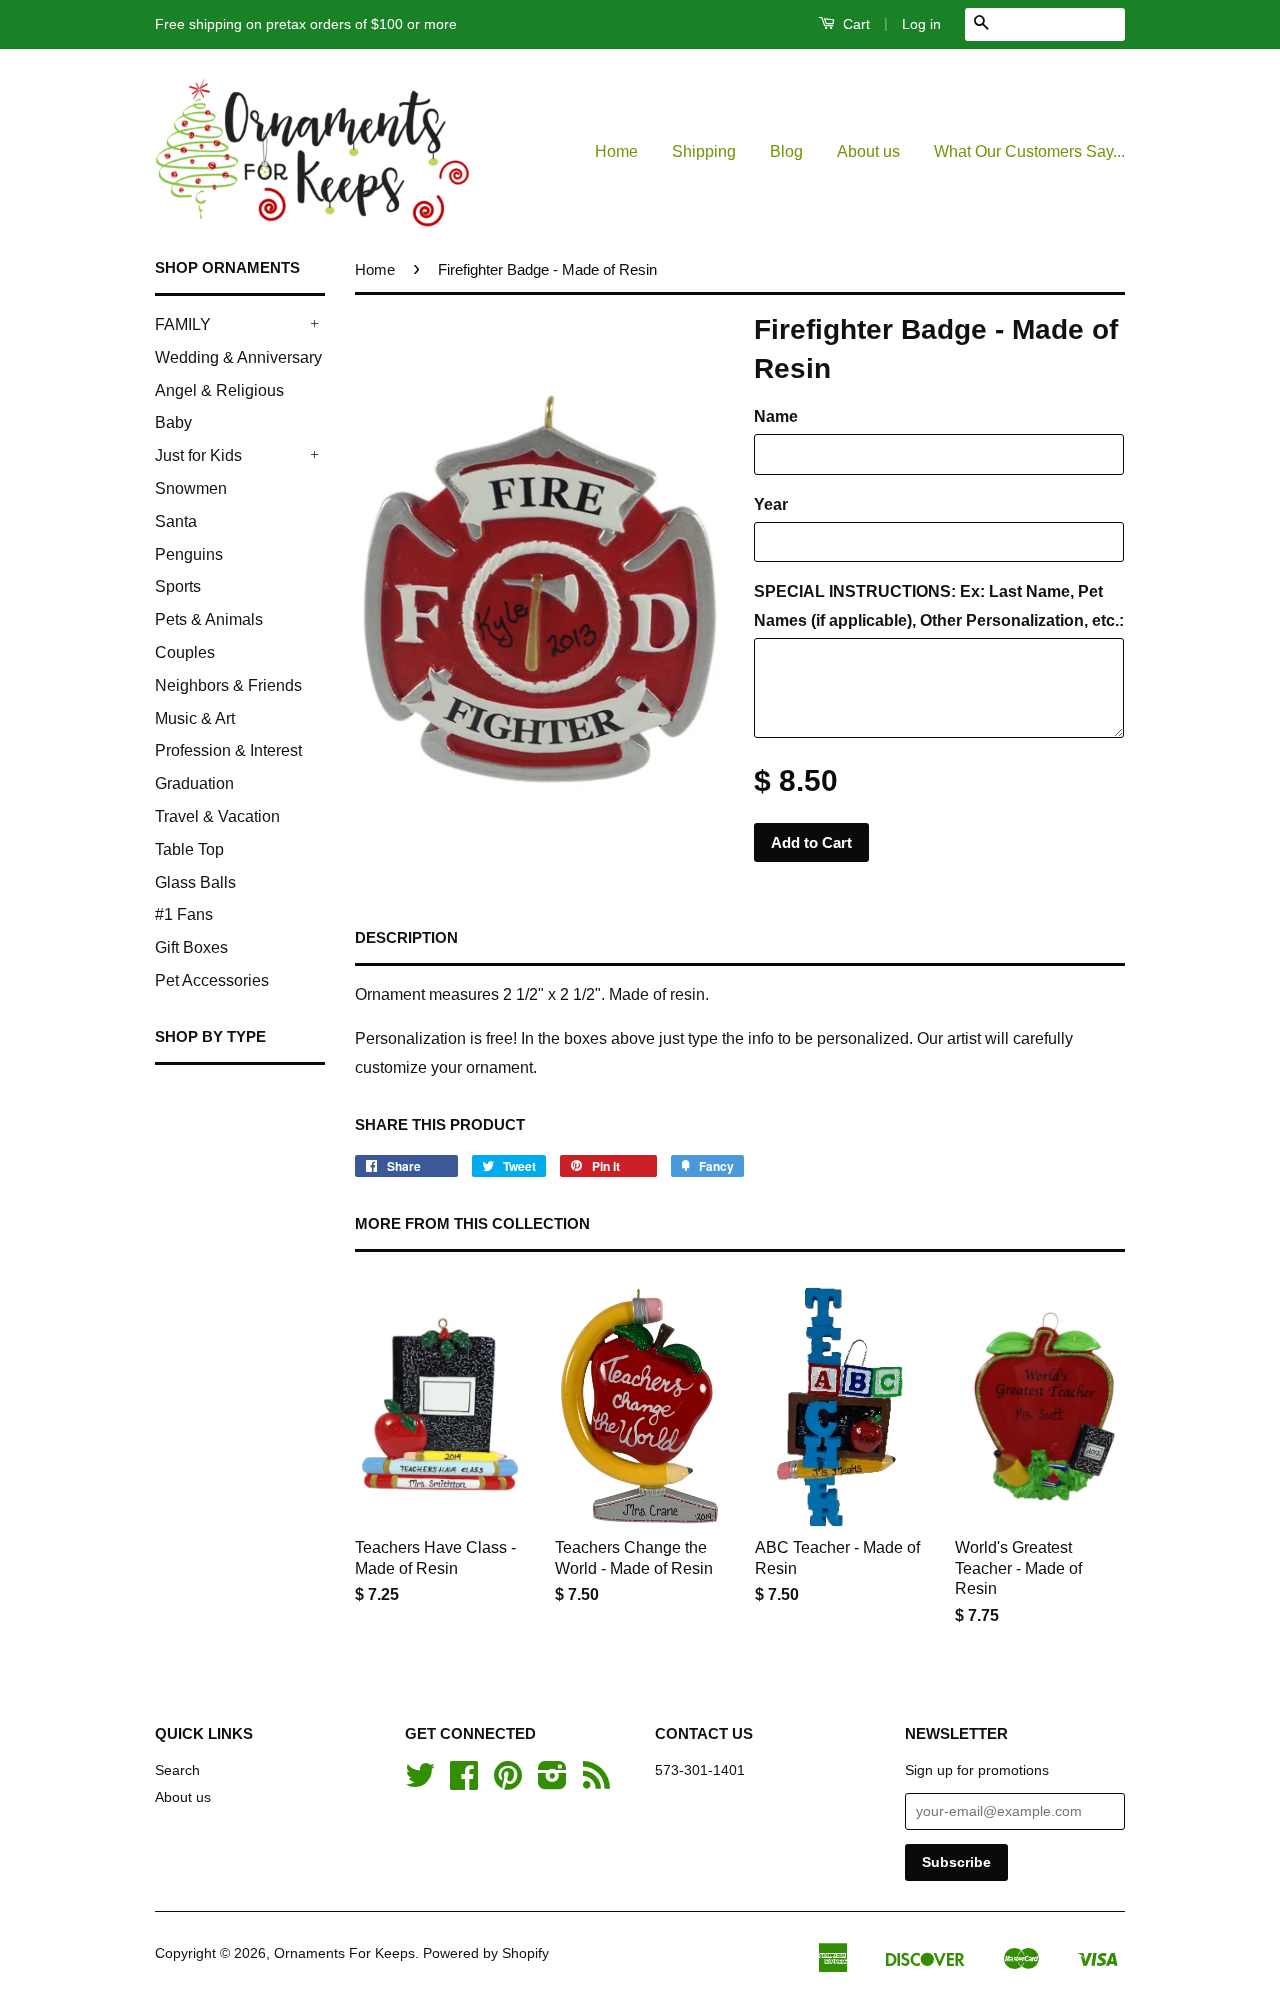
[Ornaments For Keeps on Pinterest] (508, 1782)
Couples (185, 652)
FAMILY (183, 324)
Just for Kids (198, 455)
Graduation (194, 783)
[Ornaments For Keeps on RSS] (596, 1782)
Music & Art (195, 718)
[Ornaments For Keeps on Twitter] (420, 1782)
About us (868, 151)
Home (616, 151)
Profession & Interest (228, 750)
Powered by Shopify (486, 1953)
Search (177, 1770)
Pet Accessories (212, 980)
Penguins (189, 554)
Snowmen (191, 488)
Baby (173, 422)
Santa (176, 521)
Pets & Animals (209, 619)
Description (406, 937)
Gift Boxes (191, 947)
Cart (854, 24)
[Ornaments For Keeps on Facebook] (464, 1782)
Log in (921, 24)
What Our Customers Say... (1029, 151)
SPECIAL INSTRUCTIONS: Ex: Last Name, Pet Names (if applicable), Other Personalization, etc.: (939, 606)
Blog (786, 151)
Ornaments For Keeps (344, 1953)
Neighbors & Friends (228, 685)
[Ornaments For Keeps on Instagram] (552, 1782)
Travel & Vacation (217, 816)
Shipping (704, 151)
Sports (178, 586)
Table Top (189, 849)
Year (771, 504)
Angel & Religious (219, 390)
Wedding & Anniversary (238, 357)
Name (776, 416)
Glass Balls (195, 882)
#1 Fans (184, 914)
